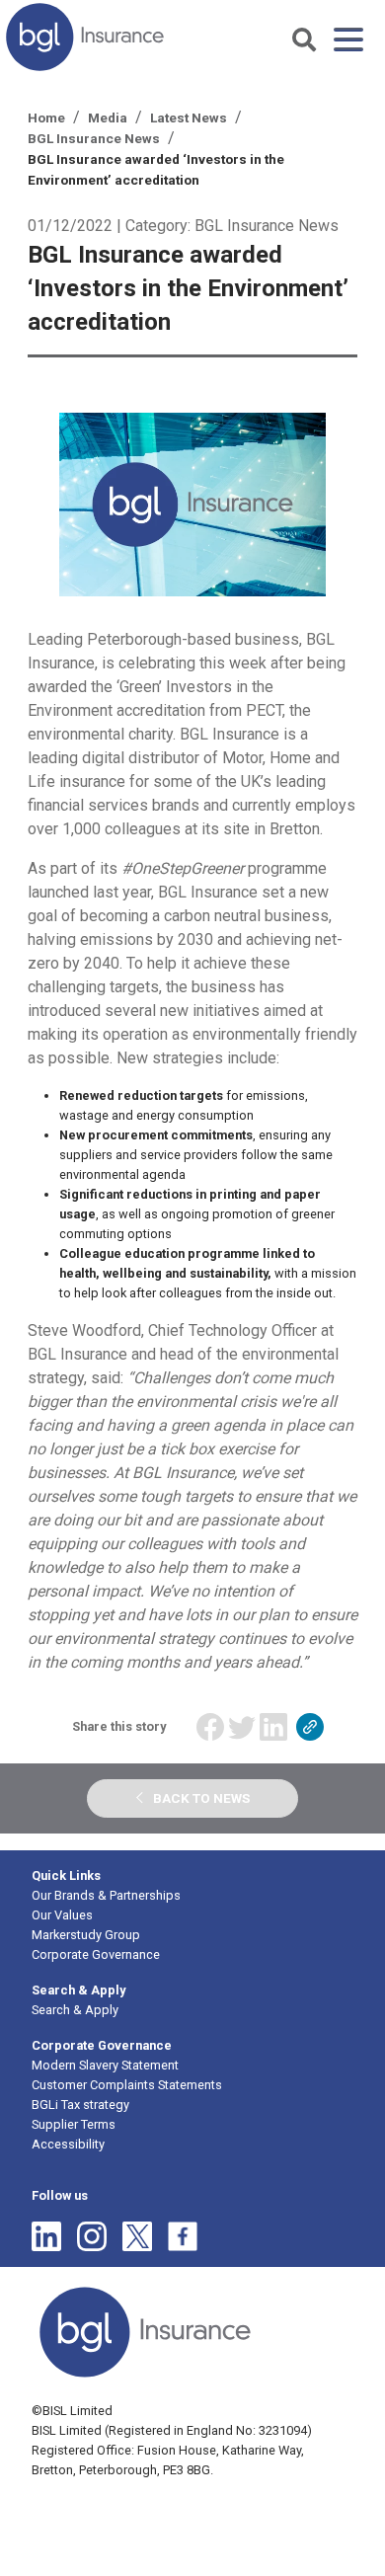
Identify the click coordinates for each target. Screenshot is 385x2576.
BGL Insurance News (94, 138)
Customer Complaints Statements (127, 2085)
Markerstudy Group (86, 1935)
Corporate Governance (96, 1954)
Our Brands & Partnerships (106, 1895)
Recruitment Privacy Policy (191, 2500)
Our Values (62, 1915)
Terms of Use (219, 2527)
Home (46, 117)
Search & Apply (75, 2010)
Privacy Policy (70, 2500)
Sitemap (149, 2527)
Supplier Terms (74, 2124)
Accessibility (68, 2144)
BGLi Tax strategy (80, 2105)
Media (108, 117)
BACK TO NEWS (201, 1798)
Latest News (189, 117)
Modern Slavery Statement (105, 2065)
